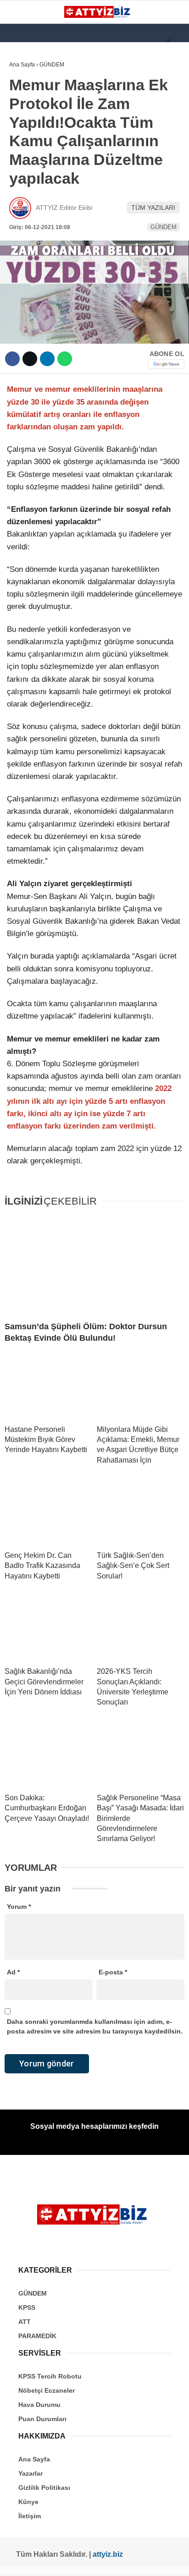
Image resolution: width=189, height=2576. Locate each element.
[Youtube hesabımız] (75, 2561)
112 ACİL (26, 112)
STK (20, 187)
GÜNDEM (27, 94)
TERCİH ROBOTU (38, 224)
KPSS (22, 131)
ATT (19, 150)
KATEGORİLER (35, 75)
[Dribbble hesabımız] (113, 2561)
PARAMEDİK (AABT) (42, 168)
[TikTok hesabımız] (94, 2561)
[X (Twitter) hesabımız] (39, 2561)
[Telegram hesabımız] (131, 2561)
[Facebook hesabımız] (20, 2561)
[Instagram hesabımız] (57, 2561)
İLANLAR (27, 206)
